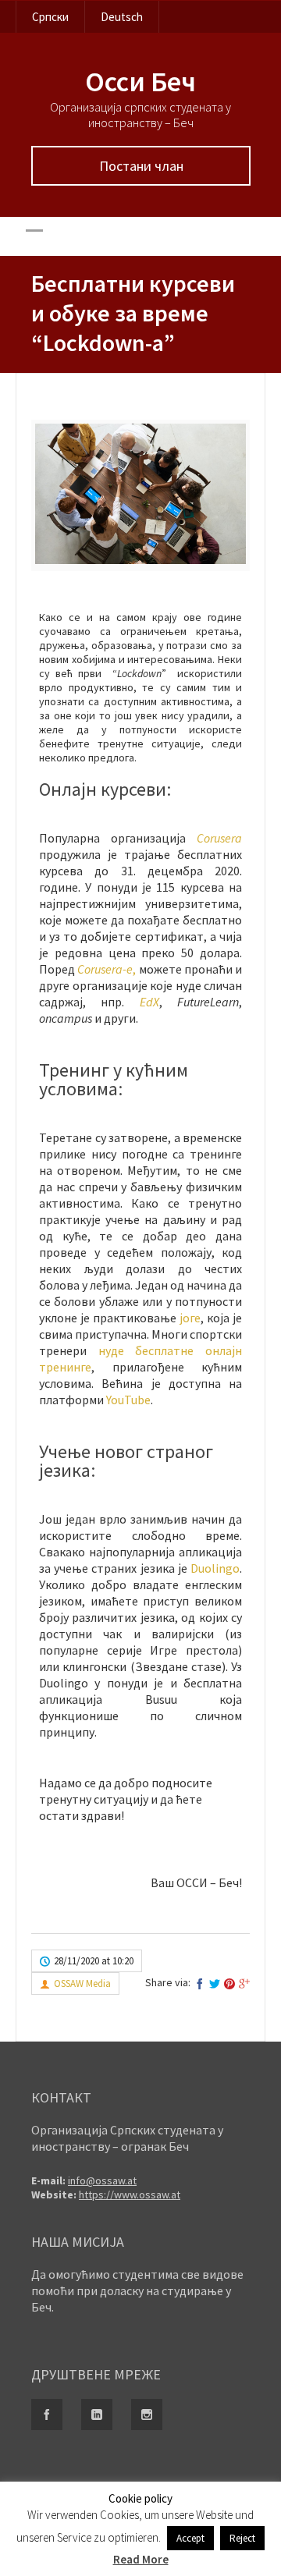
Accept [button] (190, 2538)
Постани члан (141, 166)
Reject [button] (242, 2538)
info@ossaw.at (102, 2180)
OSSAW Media (82, 1983)
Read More (141, 2559)
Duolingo (215, 1568)
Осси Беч (140, 82)
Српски (50, 17)
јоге (190, 1318)
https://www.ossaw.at (130, 2195)
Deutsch (122, 17)
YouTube (128, 1400)
